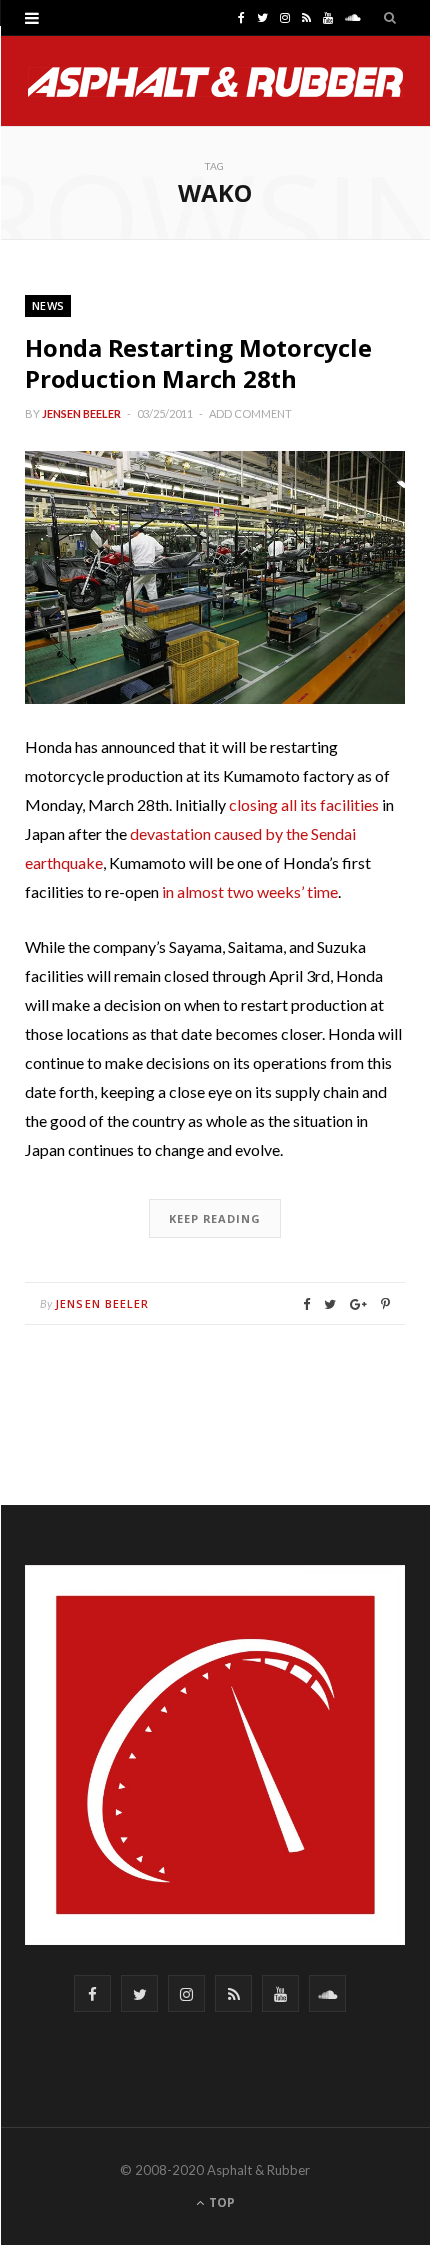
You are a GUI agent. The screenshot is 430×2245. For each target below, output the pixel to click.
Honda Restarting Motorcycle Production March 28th (198, 363)
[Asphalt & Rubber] (215, 82)
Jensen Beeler (81, 413)
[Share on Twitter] (330, 1304)
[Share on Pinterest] (385, 1304)
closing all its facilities (304, 804)
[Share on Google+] (358, 1304)
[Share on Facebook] (306, 1304)
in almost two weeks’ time (250, 891)
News (48, 305)
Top (220, 2202)
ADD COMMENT (250, 413)
